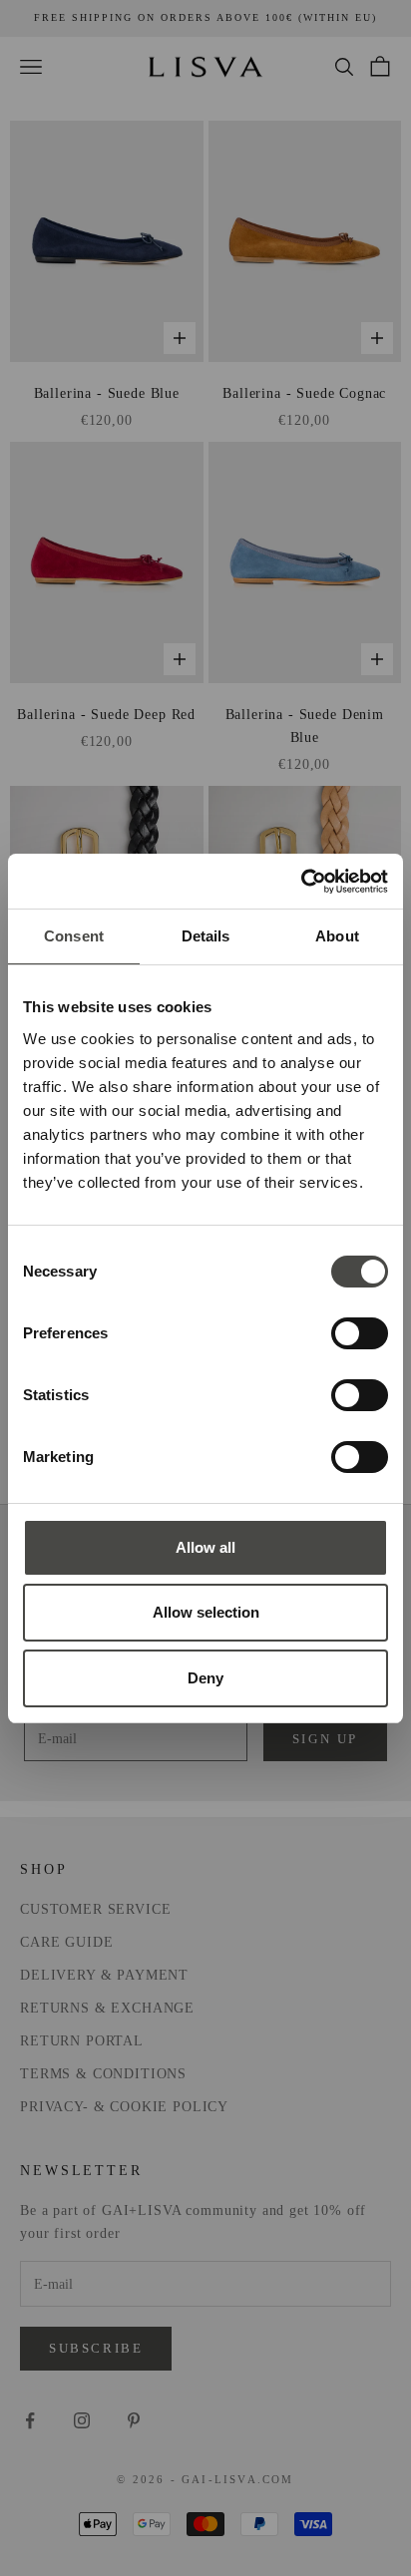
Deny (205, 1678)
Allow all (205, 1547)
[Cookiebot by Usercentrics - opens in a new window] (301, 882)
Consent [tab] (74, 936)
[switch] (360, 1333)
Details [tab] (206, 936)
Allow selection (206, 1612)
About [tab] (337, 936)
